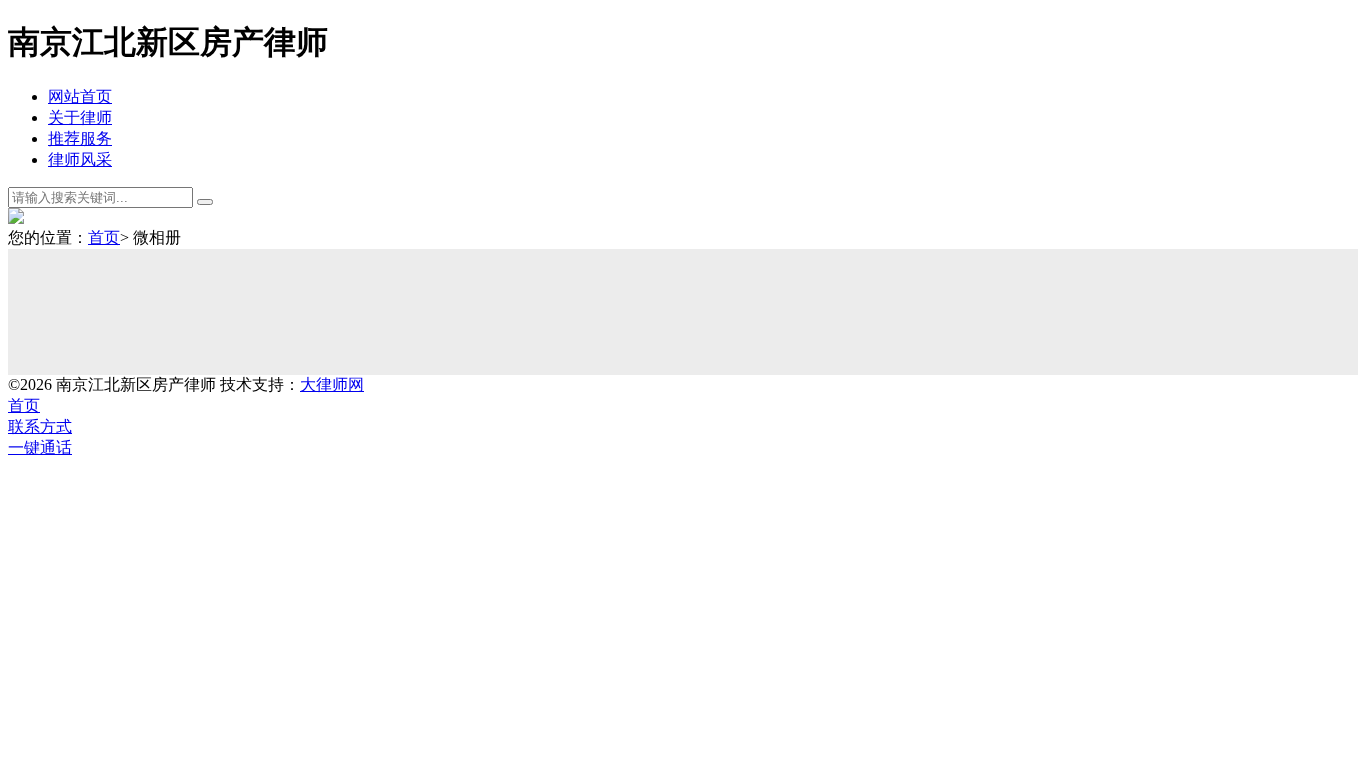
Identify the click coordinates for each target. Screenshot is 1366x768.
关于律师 (80, 117)
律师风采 (80, 159)
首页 (104, 237)
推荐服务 (80, 138)
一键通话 (40, 447)
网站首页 (80, 96)
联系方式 (40, 426)
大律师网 (332, 384)
